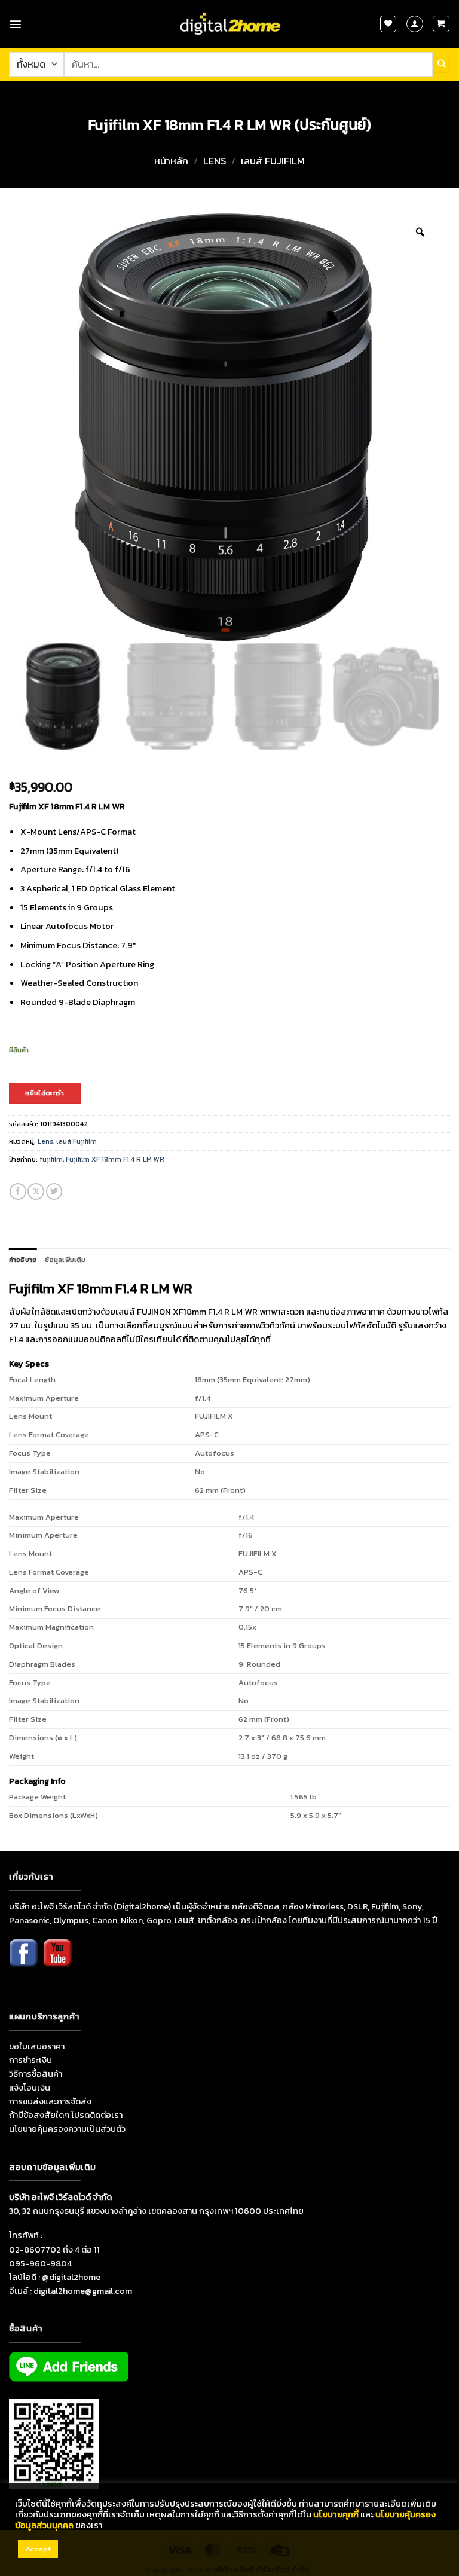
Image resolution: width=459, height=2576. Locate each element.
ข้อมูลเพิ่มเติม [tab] (65, 1260)
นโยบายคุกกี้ (336, 2514)
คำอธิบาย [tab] (23, 1260)
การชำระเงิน (30, 2060)
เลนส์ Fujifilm (273, 161)
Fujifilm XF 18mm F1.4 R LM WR (115, 1159)
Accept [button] (38, 2549)
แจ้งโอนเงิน (30, 2088)
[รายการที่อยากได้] (388, 24)
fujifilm (51, 1159)
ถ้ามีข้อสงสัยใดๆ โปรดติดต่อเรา (66, 2115)
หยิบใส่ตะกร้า (45, 1093)
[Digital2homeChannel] (57, 1961)
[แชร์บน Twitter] (54, 1191)
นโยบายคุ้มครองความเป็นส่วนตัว (67, 2129)
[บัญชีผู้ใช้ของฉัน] (415, 24)
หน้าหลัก (171, 161)
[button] (16, 24)
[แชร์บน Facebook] (18, 1191)
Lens (215, 161)
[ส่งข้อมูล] (441, 64)
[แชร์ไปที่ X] (36, 1191)
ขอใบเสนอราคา (37, 2046)
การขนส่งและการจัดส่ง (50, 2101)
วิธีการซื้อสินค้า (36, 2074)
